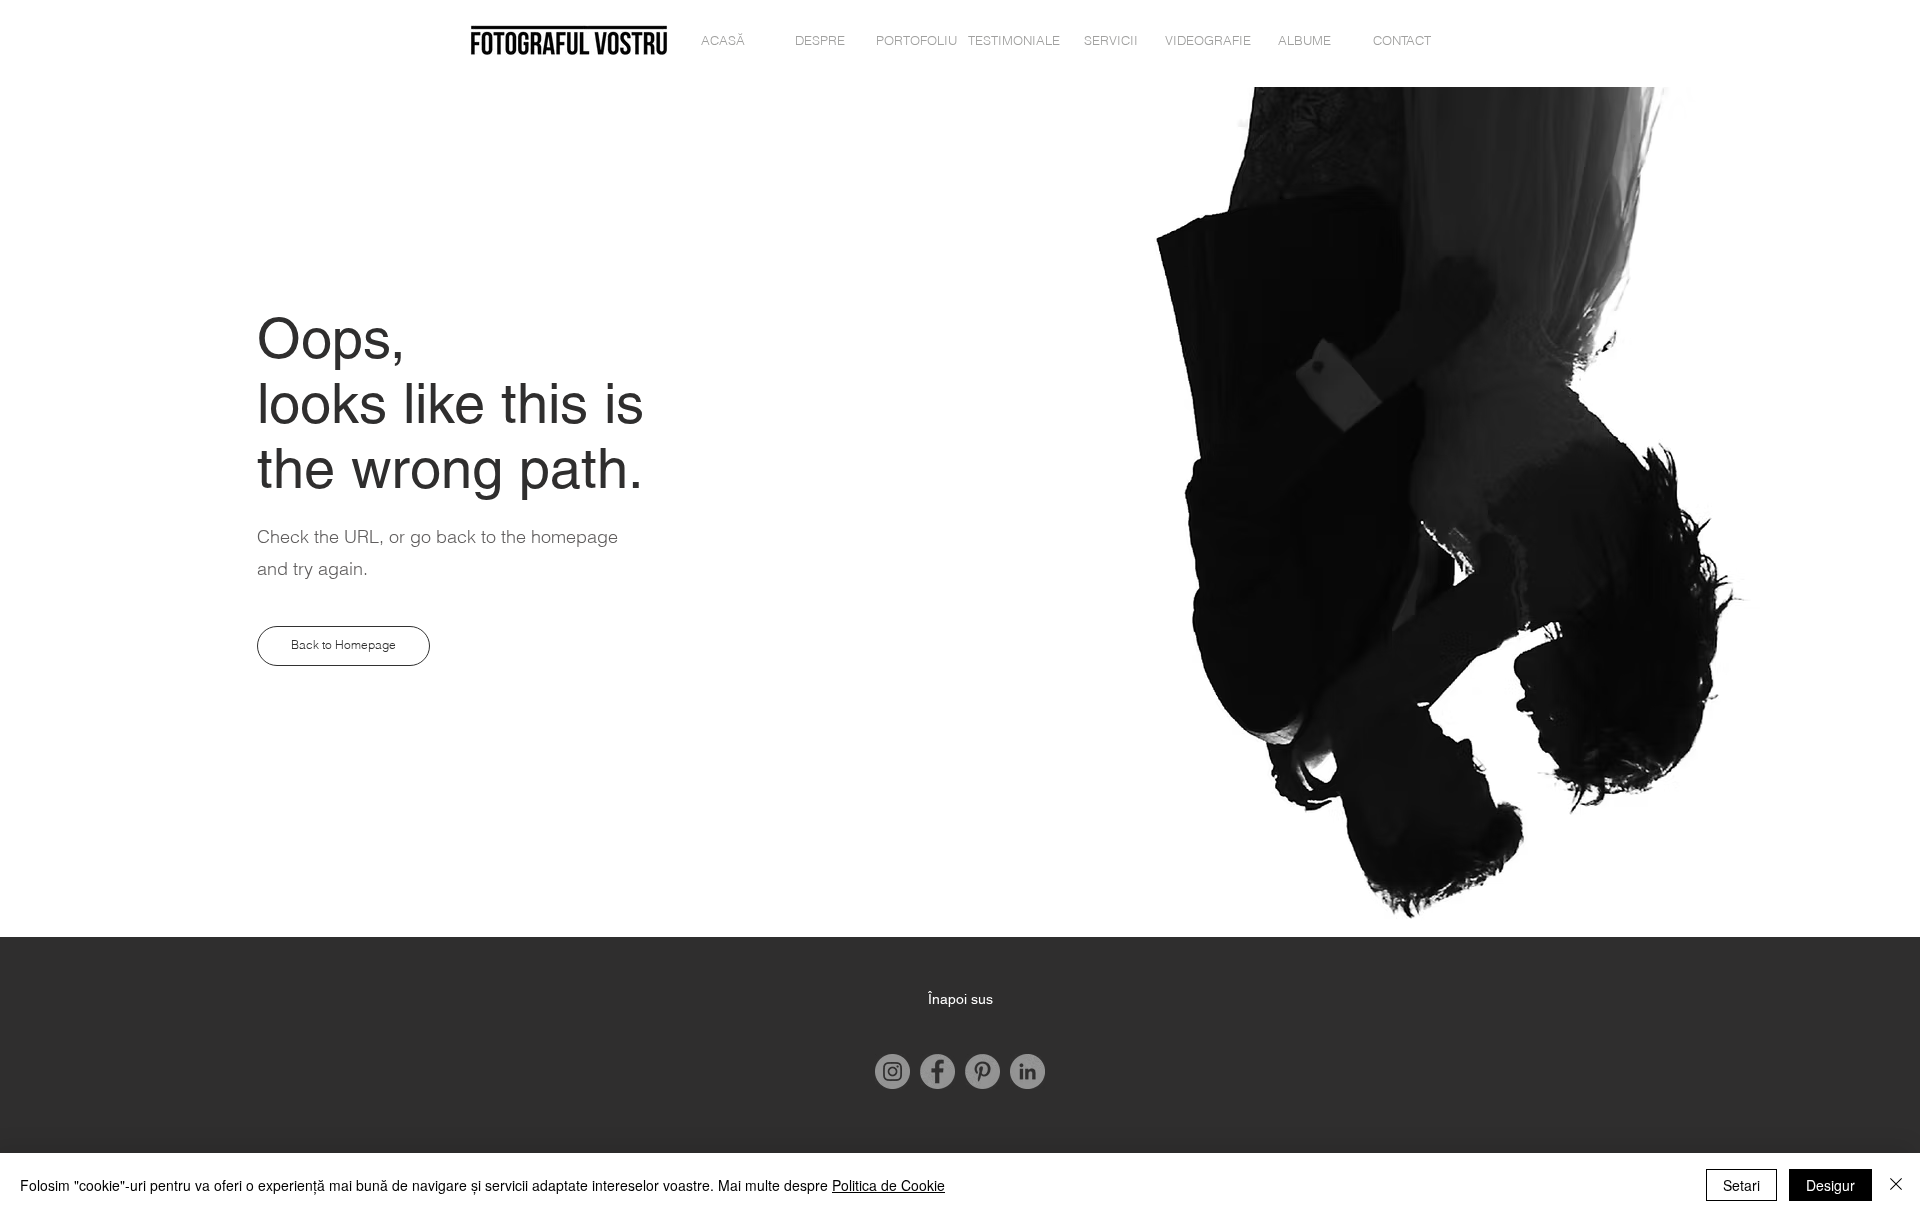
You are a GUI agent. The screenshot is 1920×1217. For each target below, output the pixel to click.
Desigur (1830, 1185)
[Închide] (1896, 1185)
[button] (343, 646)
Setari (1741, 1185)
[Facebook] (937, 1071)
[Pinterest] (982, 1071)
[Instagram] (892, 1071)
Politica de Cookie (888, 1185)
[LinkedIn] (1027, 1071)
